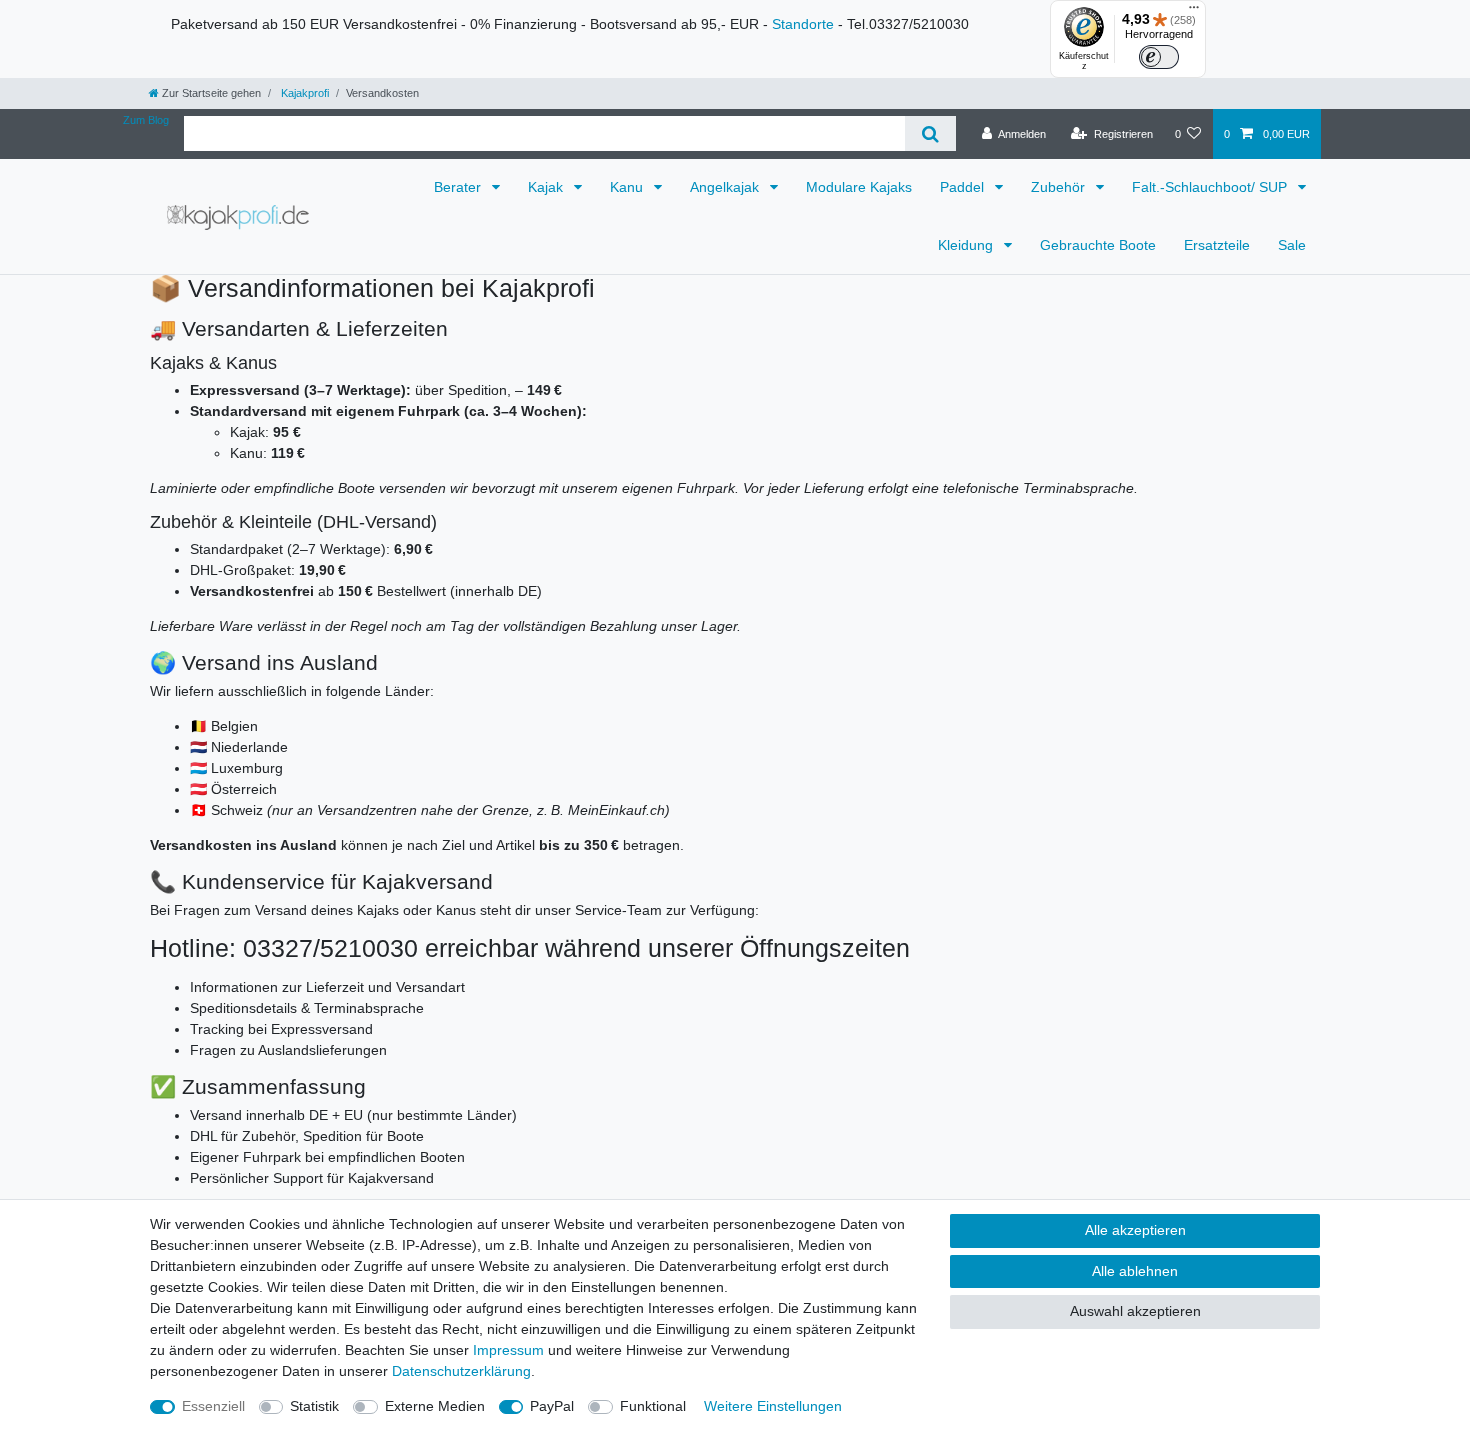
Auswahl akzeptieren (1135, 1311)
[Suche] (930, 133)
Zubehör (1060, 187)
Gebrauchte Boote (1098, 245)
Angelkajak (726, 187)
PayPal (552, 1406)
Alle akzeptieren (1135, 1230)
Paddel (964, 187)
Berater (459, 187)
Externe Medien (435, 1406)
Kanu (628, 187)
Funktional (653, 1406)
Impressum (508, 1350)
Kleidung (967, 245)
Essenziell (213, 1406)
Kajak (547, 187)
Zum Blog (146, 120)
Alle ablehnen (1135, 1271)
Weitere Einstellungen (773, 1406)
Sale (1292, 245)
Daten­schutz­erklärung (461, 1371)
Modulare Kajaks (859, 187)
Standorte (803, 24)
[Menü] (1194, 12)
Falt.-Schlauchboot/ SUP (1211, 187)
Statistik (314, 1406)
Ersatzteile (1217, 245)
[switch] (1159, 57)
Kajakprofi (303, 93)
